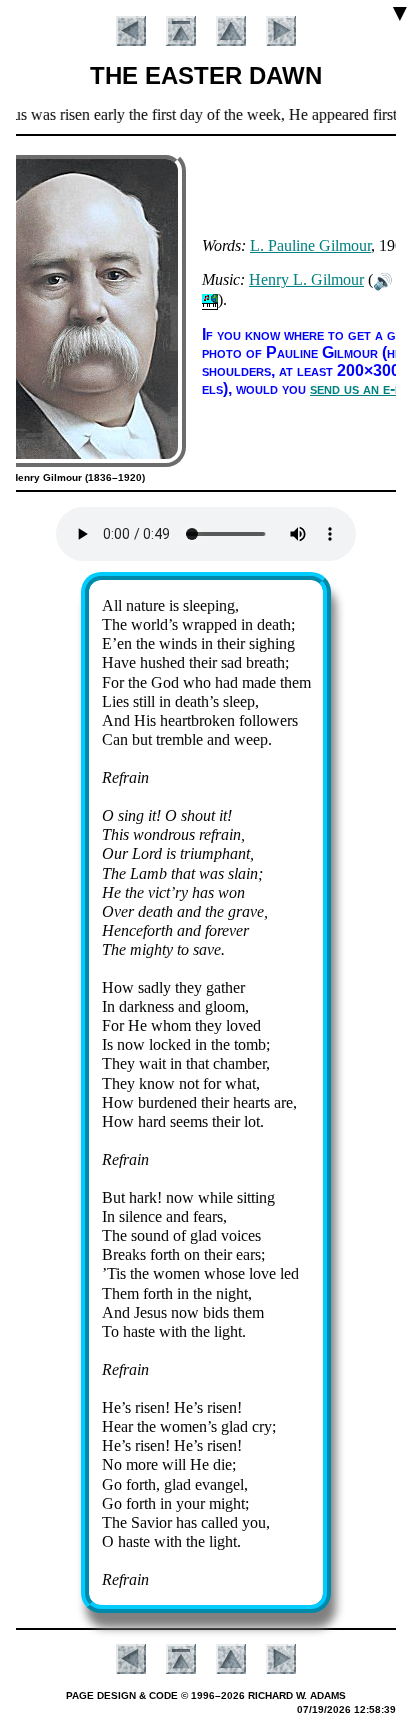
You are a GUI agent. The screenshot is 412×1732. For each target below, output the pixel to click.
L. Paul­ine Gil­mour (310, 245)
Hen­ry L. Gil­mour (306, 279)
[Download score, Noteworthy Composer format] (210, 299)
